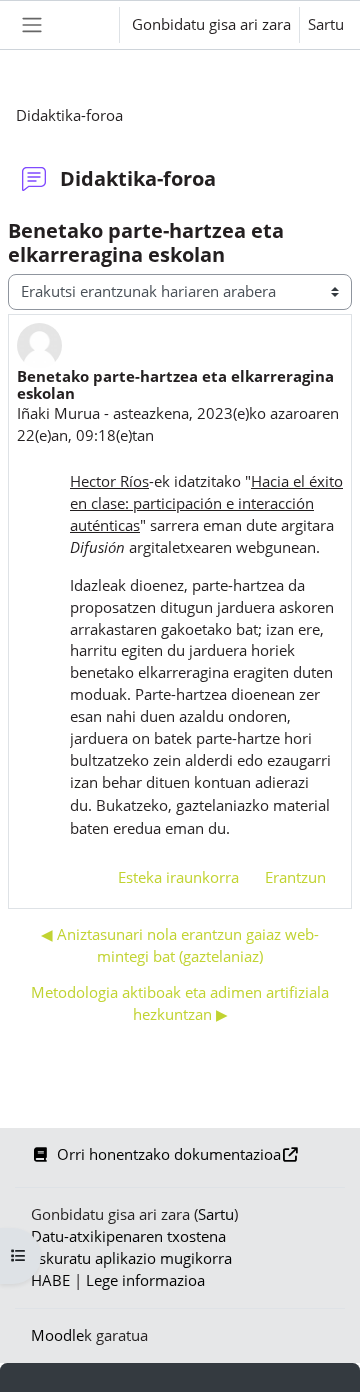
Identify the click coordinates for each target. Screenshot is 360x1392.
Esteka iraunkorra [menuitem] (178, 877)
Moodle (57, 1335)
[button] (84, 25)
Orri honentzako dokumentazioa (169, 1154)
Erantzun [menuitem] (295, 877)
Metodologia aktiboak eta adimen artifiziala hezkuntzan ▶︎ (180, 1003)
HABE (50, 1280)
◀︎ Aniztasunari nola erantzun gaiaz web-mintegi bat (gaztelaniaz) (180, 945)
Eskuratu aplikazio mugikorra (131, 1258)
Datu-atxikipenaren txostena (128, 1236)
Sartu (326, 24)
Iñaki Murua (58, 413)
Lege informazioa (145, 1280)
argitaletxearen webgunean (193, 547)
